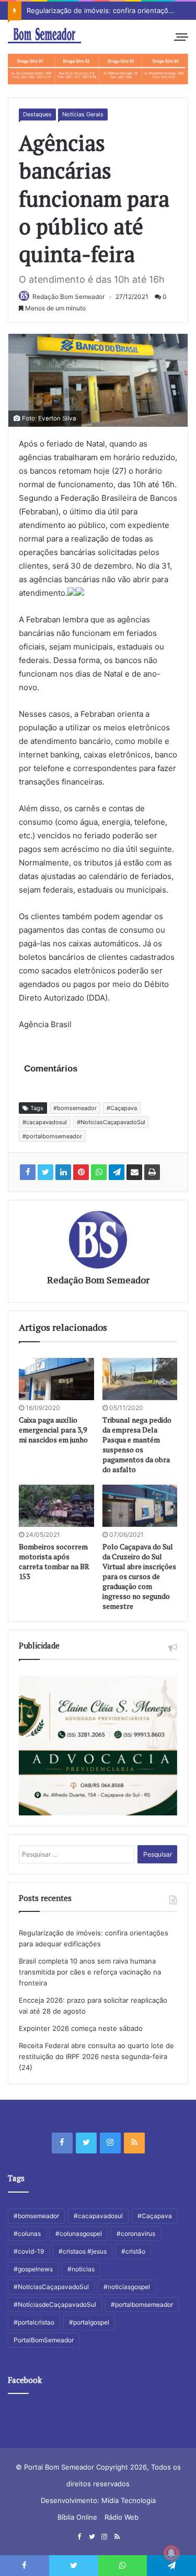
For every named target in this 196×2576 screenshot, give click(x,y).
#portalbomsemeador (52, 1136)
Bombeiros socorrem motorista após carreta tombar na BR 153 (54, 1561)
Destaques (37, 114)
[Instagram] (110, 2143)
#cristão (133, 2251)
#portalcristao (34, 2322)
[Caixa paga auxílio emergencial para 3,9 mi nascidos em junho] (56, 1379)
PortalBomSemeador (44, 2340)
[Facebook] (62, 2143)
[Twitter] (86, 2143)
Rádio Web (122, 2517)
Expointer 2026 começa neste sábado (81, 2028)
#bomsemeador (75, 1108)
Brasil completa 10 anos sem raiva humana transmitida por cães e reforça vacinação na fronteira (90, 1972)
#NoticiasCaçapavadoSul (111, 1122)
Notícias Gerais (83, 114)
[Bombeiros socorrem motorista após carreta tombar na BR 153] (56, 1506)
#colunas (27, 2234)
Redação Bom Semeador (68, 297)
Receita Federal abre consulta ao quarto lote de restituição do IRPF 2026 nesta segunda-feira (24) (96, 2056)
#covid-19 (29, 2251)
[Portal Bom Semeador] (44, 35)
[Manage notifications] (171, 2553)
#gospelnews (33, 2269)
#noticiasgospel (127, 2287)
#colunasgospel (79, 2234)
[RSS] (134, 2143)
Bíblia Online (77, 2517)
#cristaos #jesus (83, 2251)
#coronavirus (136, 2234)
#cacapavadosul (45, 1122)
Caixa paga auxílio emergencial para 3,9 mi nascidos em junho (53, 1430)
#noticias (81, 2269)
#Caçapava (122, 1108)
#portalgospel (89, 2322)
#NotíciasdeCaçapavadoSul (55, 2304)
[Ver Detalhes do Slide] (98, 69)
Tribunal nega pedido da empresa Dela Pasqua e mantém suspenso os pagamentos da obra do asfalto (137, 1445)
